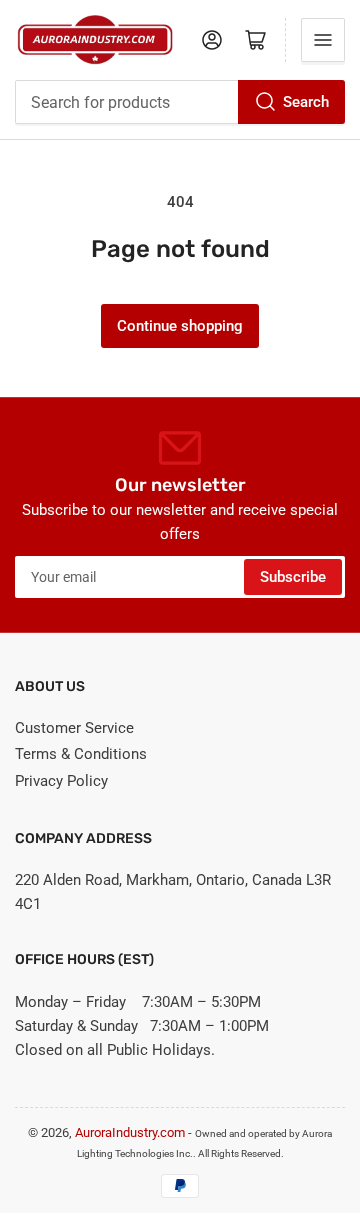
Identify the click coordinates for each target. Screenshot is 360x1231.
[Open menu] (323, 40)
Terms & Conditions (81, 754)
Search (306, 102)
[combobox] (180, 102)
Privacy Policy (61, 781)
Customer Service (74, 728)
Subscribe (293, 577)
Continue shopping (180, 326)
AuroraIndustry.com (130, 1132)
